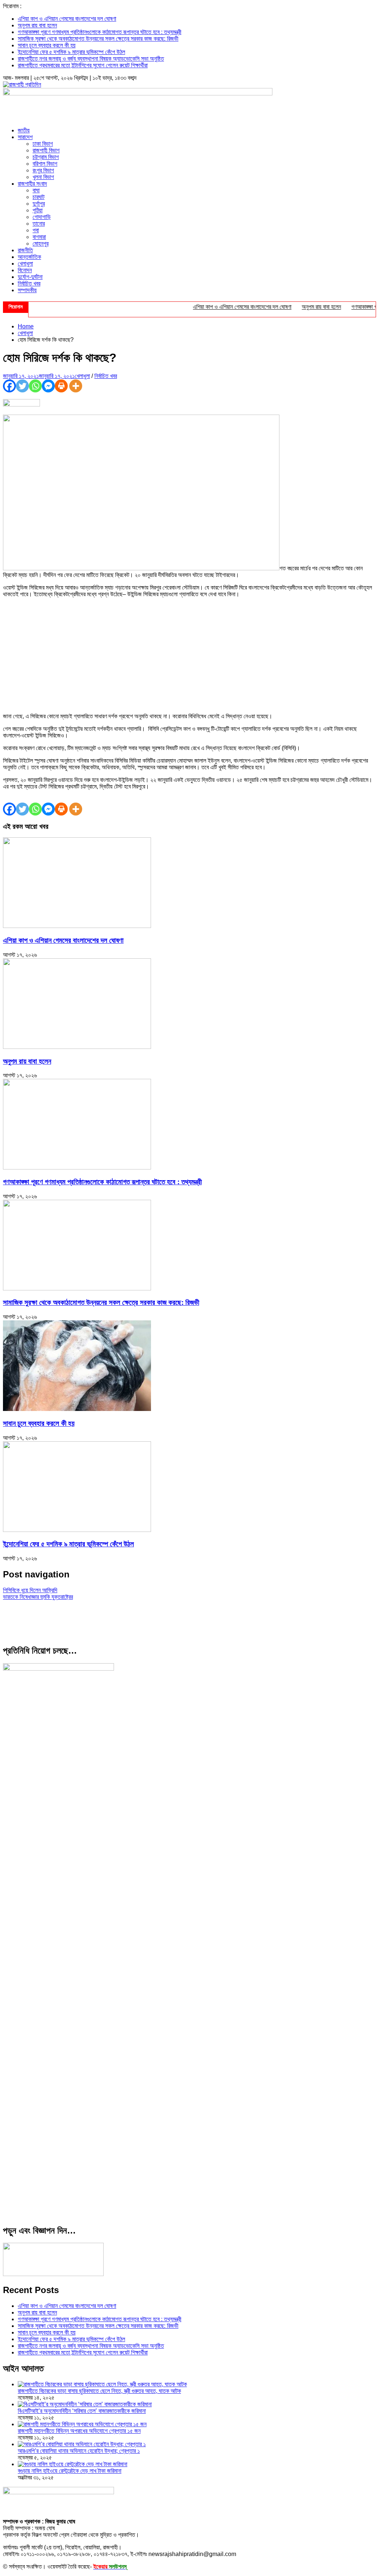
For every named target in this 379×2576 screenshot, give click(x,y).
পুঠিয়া (38, 210)
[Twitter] (22, 386)
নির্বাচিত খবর (29, 283)
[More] (76, 386)
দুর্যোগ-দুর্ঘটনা (30, 277)
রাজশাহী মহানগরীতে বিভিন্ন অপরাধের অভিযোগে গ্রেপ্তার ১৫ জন (79, 2431)
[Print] (61, 386)
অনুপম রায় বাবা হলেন (37, 25)
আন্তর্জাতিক (29, 257)
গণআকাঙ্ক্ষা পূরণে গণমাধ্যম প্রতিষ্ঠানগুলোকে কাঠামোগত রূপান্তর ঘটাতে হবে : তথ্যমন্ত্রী (100, 32)
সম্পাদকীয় (27, 290)
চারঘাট (38, 197)
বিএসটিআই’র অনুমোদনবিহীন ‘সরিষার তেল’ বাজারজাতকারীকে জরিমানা (82, 2411)
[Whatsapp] (35, 386)
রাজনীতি (25, 250)
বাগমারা (39, 237)
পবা (36, 230)
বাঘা (36, 190)
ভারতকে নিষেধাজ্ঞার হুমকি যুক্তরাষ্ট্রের (38, 1597)
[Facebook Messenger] (48, 386)
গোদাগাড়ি (42, 217)
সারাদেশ (25, 137)
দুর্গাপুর (39, 204)
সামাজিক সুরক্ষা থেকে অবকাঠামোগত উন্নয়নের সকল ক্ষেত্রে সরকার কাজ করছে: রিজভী (98, 39)
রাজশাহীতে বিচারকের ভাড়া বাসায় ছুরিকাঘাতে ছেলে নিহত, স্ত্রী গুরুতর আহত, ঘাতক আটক (99, 2391)
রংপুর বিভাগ (43, 170)
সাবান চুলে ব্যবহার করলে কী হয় (47, 45)
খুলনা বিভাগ (43, 177)
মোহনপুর (41, 244)
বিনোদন (25, 270)
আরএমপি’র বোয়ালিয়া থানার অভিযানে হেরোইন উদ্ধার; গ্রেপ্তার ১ (79, 2451)
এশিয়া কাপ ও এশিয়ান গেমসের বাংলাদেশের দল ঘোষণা (67, 19)
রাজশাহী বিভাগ (46, 150)
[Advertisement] (189, 655)
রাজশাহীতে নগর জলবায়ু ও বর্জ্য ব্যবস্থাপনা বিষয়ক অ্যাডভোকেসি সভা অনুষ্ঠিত (91, 59)
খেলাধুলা (25, 264)
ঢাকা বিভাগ (43, 144)
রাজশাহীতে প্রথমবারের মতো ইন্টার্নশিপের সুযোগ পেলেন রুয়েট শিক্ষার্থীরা (83, 65)
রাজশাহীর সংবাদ (32, 184)
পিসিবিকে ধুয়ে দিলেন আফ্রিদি (30, 1590)
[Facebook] (9, 386)
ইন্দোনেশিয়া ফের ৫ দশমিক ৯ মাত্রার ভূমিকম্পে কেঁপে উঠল (71, 52)
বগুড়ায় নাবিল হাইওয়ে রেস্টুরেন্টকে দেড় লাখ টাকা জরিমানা (70, 2471)
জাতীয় (24, 130)
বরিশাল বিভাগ (45, 164)
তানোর (39, 224)
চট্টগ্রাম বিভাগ (46, 157)
